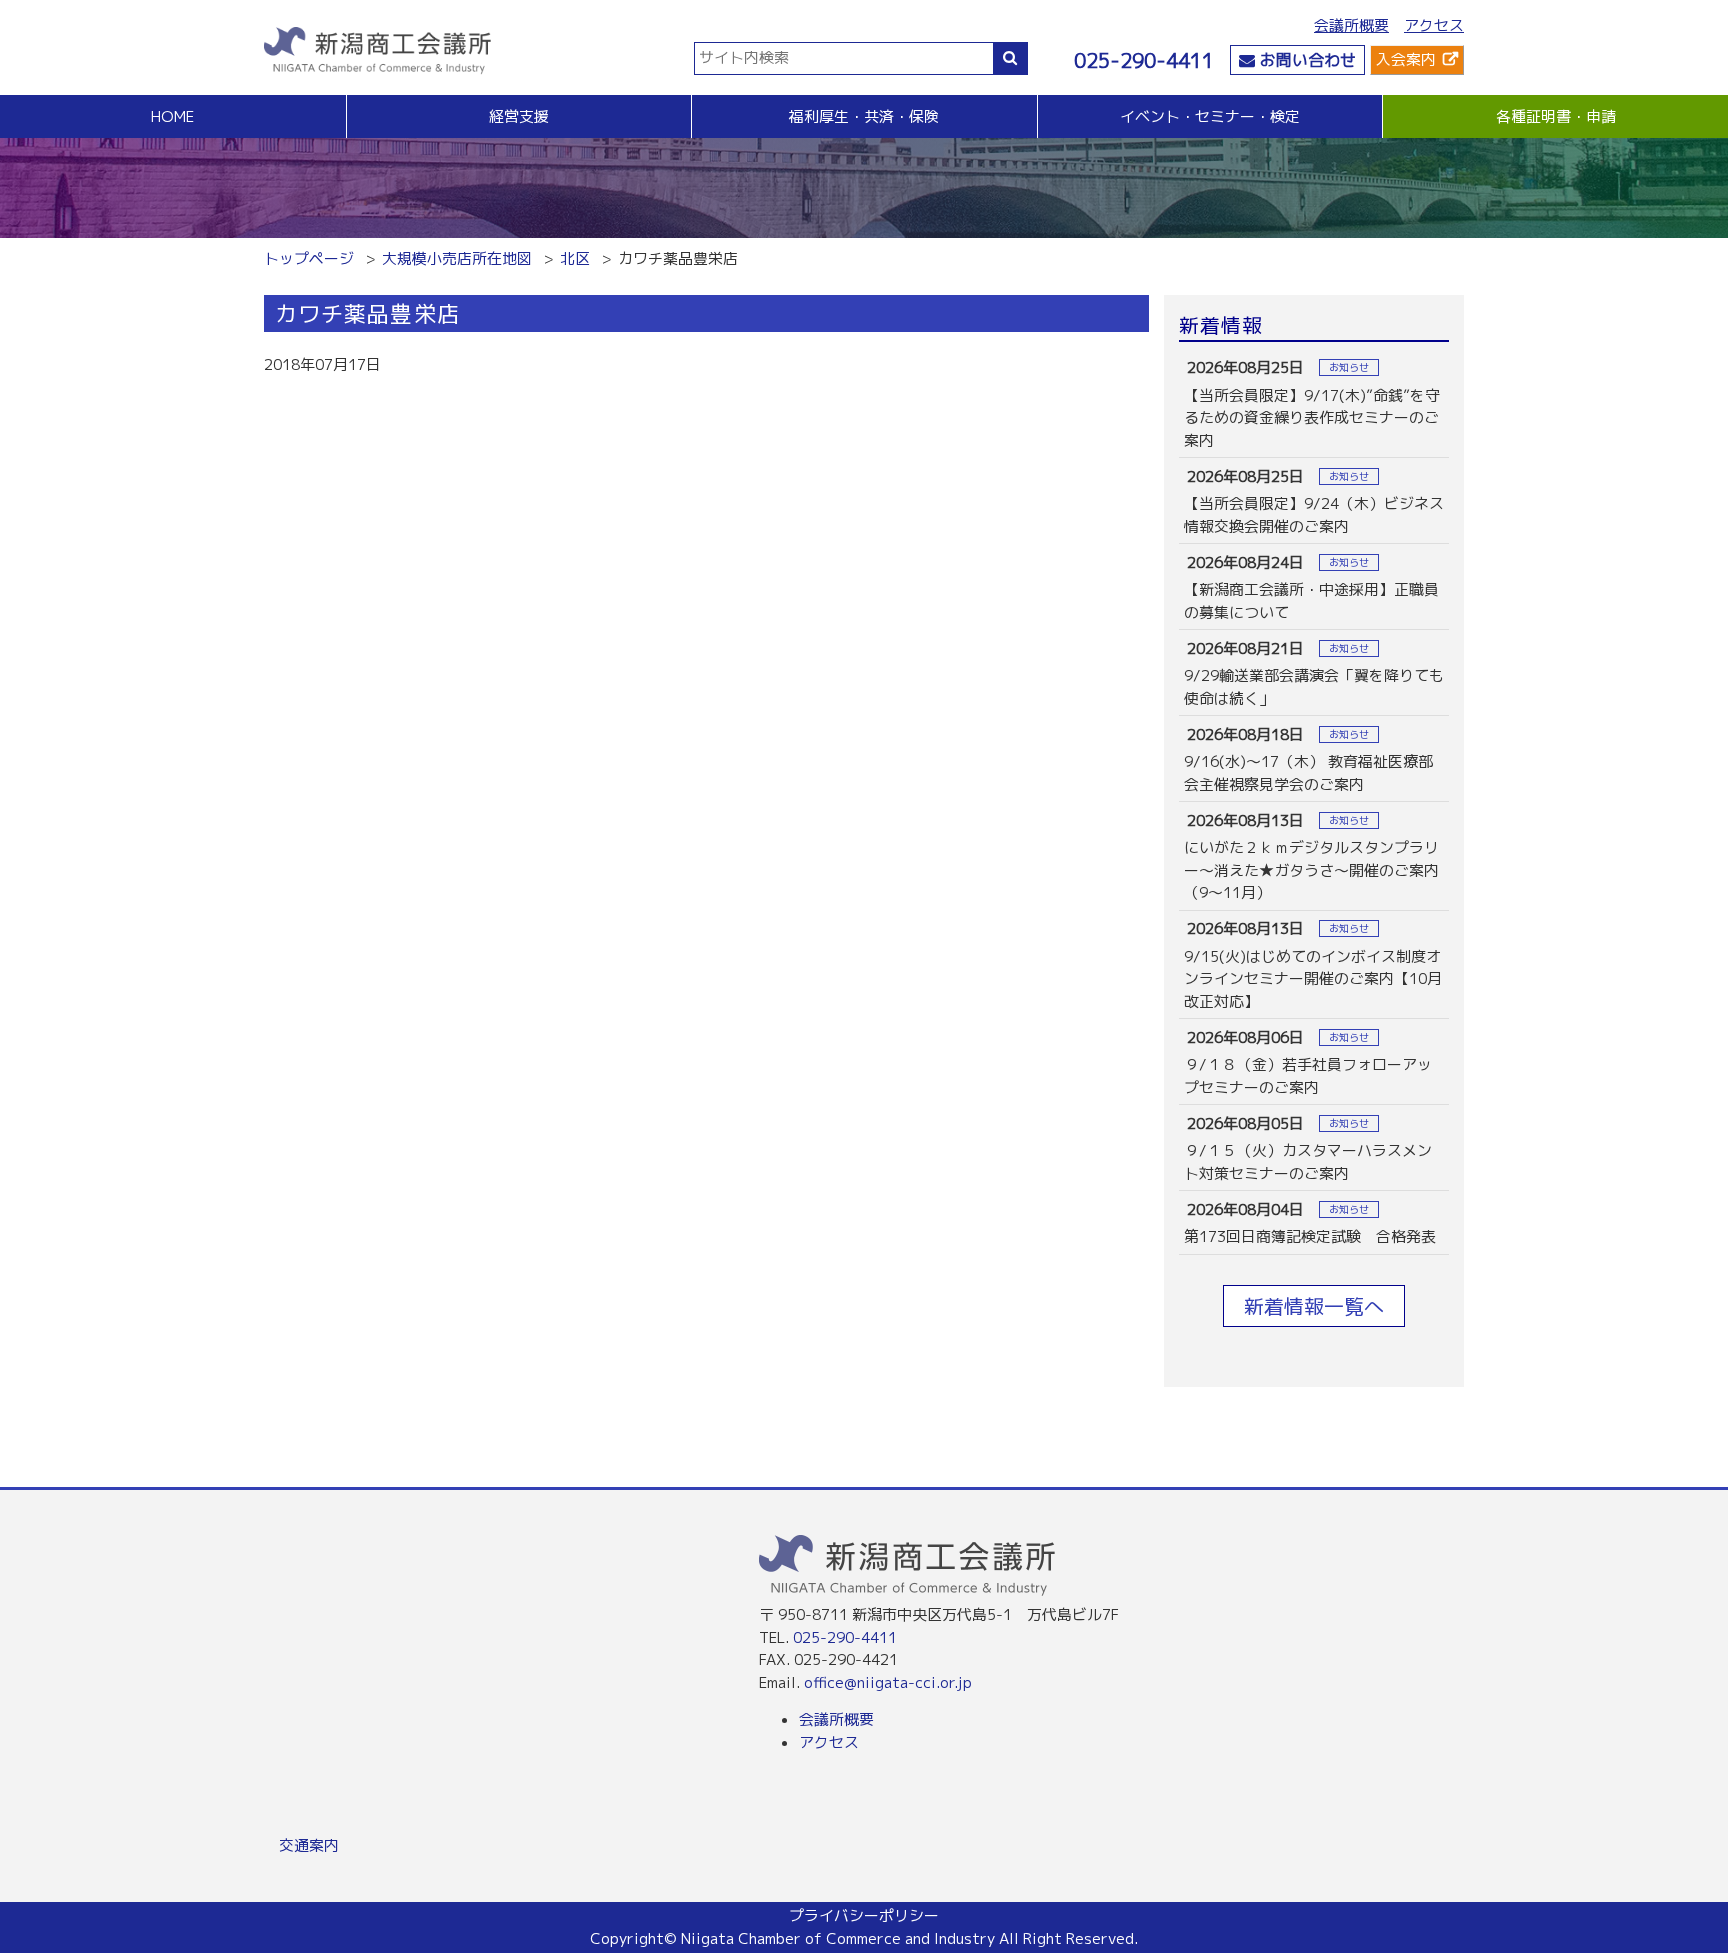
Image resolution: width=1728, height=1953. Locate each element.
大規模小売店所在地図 (457, 258)
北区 (575, 258)
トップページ (309, 258)
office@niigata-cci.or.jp (888, 1682)
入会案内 (1406, 59)
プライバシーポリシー (864, 1915)
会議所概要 (1351, 25)
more (1314, 404)
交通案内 (309, 1845)
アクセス (1434, 25)
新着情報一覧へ (1314, 1306)
